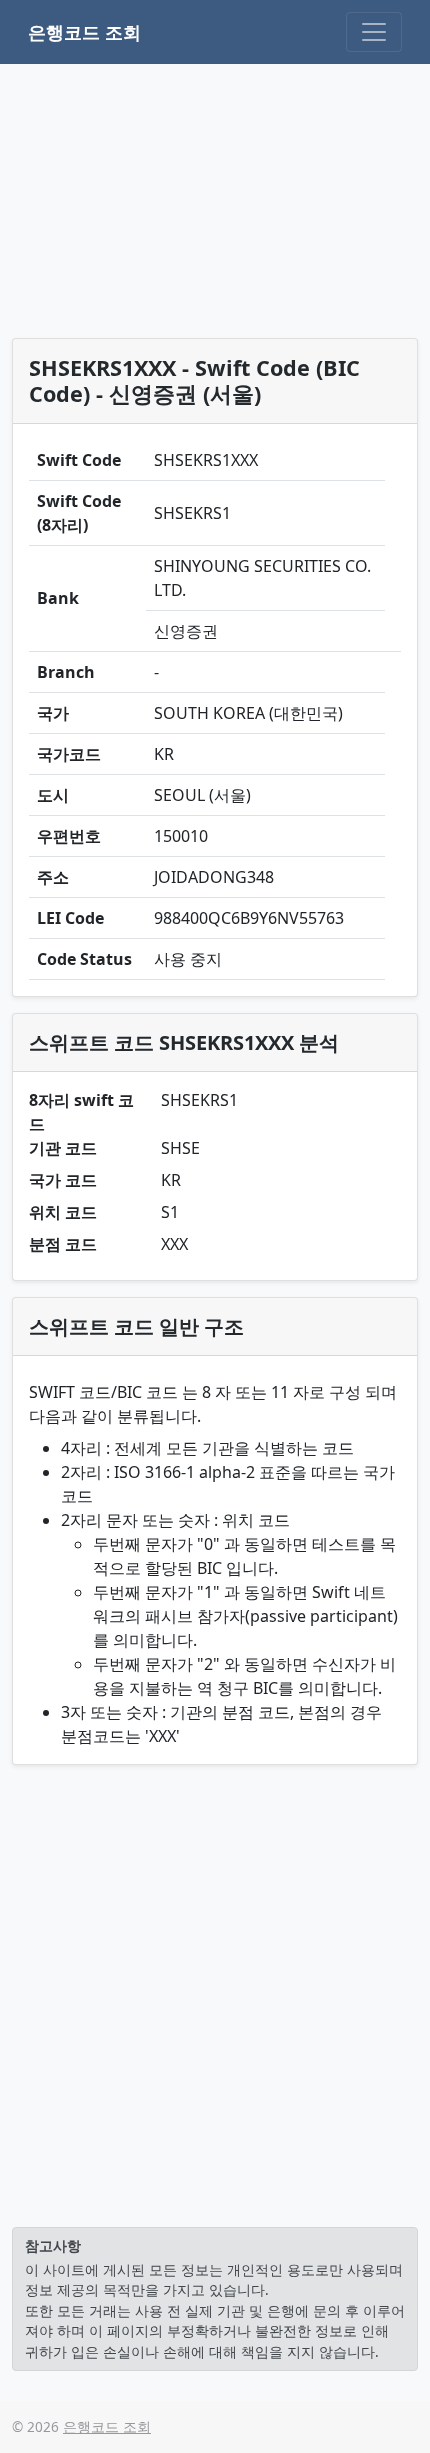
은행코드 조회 (84, 32)
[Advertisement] (215, 205)
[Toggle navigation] (374, 32)
